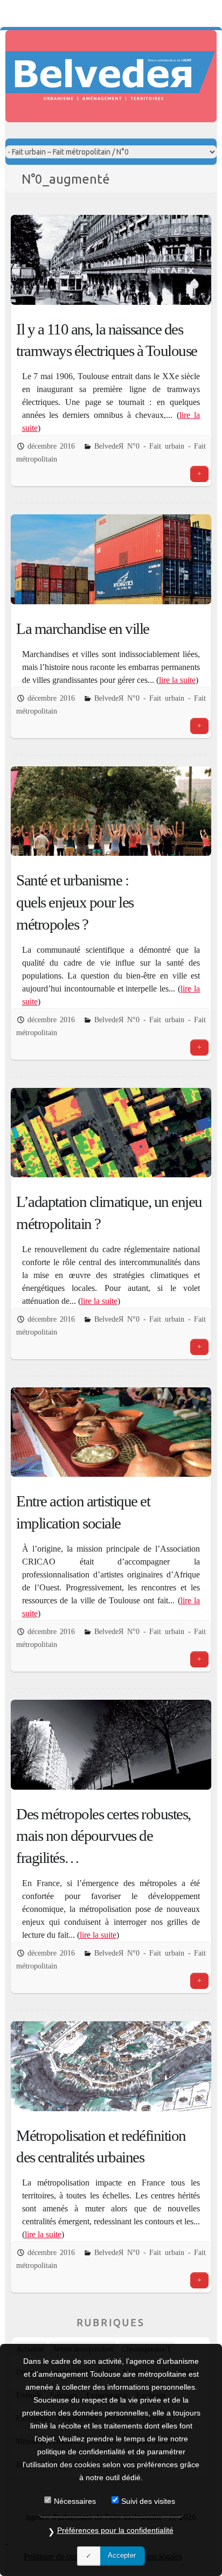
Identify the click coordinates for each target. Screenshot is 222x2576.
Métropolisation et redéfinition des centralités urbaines (101, 2146)
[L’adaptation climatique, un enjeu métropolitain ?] (111, 1133)
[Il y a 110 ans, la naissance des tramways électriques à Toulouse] (111, 260)
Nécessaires (75, 2501)
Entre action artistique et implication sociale (83, 1512)
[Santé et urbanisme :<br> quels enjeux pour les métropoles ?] (111, 811)
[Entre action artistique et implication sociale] (111, 1432)
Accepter (122, 2555)
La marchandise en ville (83, 629)
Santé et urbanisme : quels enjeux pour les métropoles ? (75, 902)
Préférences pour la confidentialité (115, 2530)
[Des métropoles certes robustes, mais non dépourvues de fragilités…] (111, 1744)
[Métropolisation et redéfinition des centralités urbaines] (111, 2066)
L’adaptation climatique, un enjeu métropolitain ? (109, 1213)
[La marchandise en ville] (111, 559)
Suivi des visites (148, 2501)
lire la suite (177, 680)
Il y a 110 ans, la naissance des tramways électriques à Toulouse (107, 340)
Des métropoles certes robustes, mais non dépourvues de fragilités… (103, 1836)
